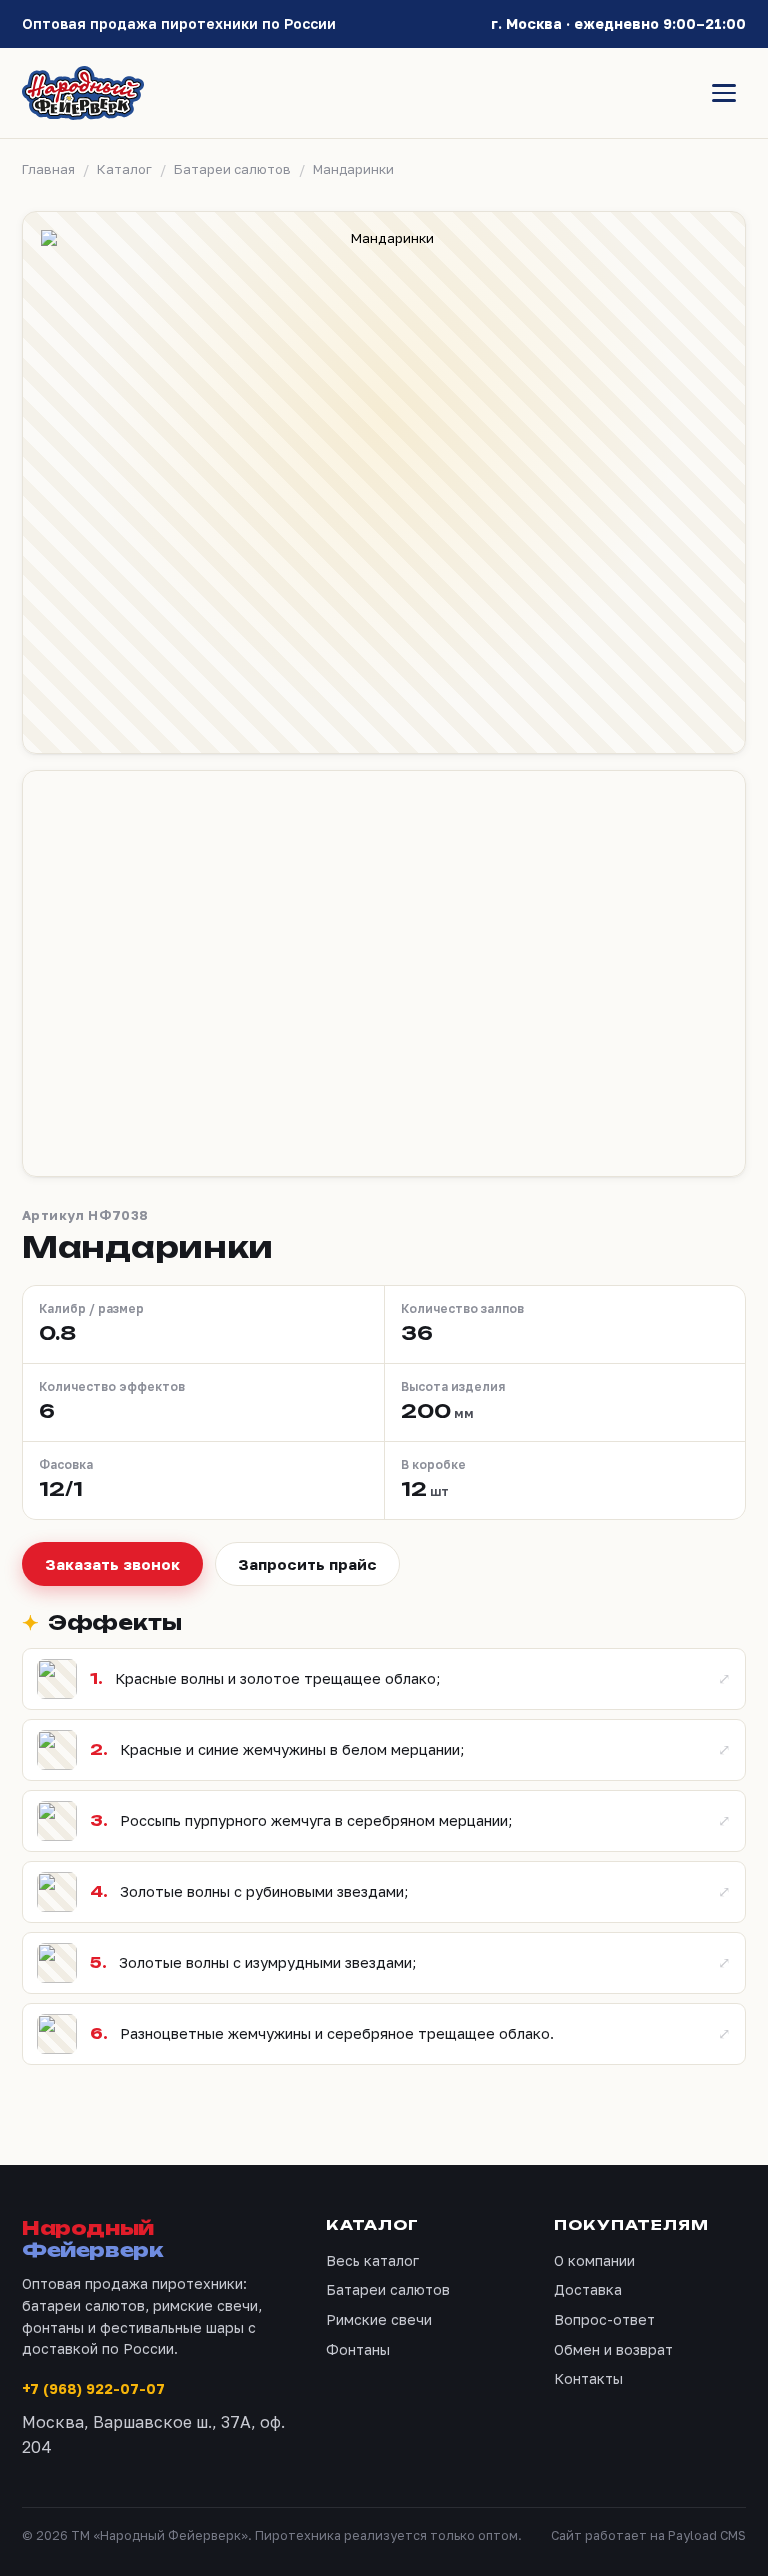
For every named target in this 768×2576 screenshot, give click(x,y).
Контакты (588, 2378)
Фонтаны (358, 2349)
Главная (48, 169)
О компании (594, 2260)
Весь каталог (372, 2260)
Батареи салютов (232, 169)
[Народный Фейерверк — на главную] (83, 93)
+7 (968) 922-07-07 (93, 2388)
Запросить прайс (307, 1564)
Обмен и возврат (613, 2349)
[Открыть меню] (724, 93)
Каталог (124, 169)
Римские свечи (379, 2319)
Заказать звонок (112, 1564)
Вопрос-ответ (604, 2319)
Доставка (588, 2289)
